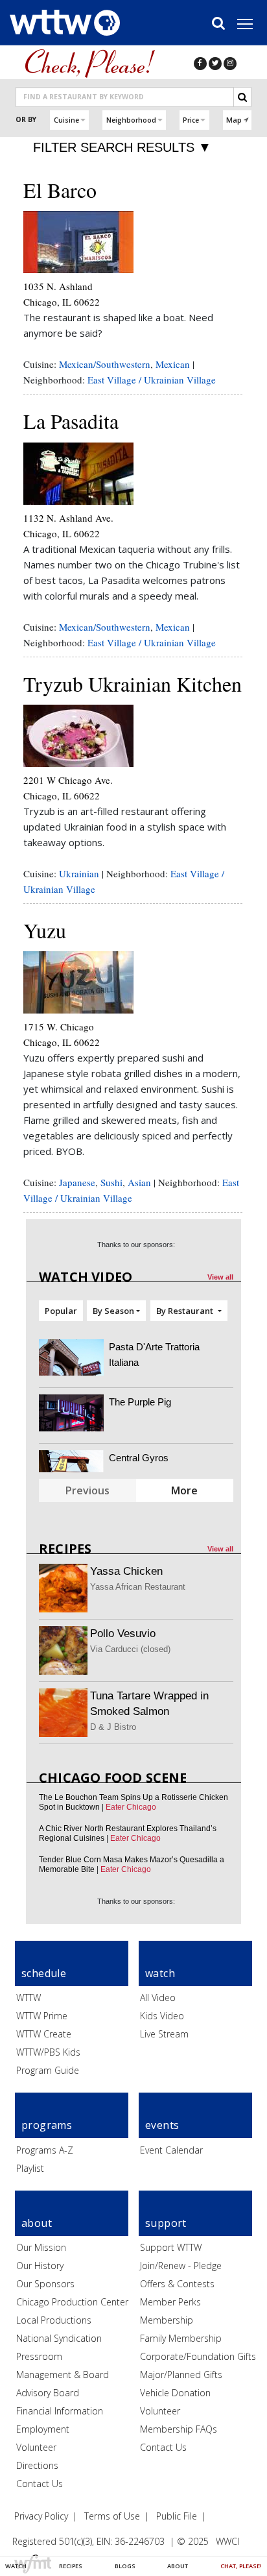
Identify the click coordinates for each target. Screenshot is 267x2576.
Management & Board (63, 2375)
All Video (158, 1998)
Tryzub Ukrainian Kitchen (133, 684)
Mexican (173, 364)
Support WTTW (171, 2247)
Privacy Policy (41, 2516)
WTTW (29, 1998)
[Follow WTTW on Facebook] (200, 63)
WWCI (227, 2541)
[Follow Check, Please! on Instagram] (230, 63)
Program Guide (48, 2070)
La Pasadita (71, 421)
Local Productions (54, 2320)
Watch (16, 2566)
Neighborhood (131, 120)
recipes (65, 1549)
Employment (43, 2429)
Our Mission (41, 2247)
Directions (37, 2465)
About (178, 2566)
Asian (139, 1182)
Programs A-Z (45, 2150)
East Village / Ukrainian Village (152, 380)
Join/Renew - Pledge (181, 2266)
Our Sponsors (45, 2284)
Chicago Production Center (72, 2302)
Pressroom (39, 2356)
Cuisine (66, 120)
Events (162, 2125)
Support (166, 2223)
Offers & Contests (177, 2284)
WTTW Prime (42, 2016)
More (184, 1490)
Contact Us (40, 2484)
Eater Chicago (131, 1807)
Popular (61, 1311)
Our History (40, 2266)
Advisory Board (48, 2393)
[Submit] (242, 97)
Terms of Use (112, 2516)
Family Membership (181, 2338)
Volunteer (36, 2447)
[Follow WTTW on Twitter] (215, 63)
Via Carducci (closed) (130, 1649)
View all (220, 1277)
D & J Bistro (113, 1727)
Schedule (44, 1973)
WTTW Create (44, 2034)
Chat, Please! (241, 2566)
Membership (167, 2320)
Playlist (30, 2168)
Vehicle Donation (175, 2393)
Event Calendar (171, 2150)
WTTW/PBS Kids (48, 2052)
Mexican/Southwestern (105, 364)
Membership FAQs (179, 2429)
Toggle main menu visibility (251, 23)
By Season (113, 1311)
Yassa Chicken (126, 1571)
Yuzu (45, 930)
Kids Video (162, 2016)
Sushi (111, 1182)
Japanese (77, 1182)
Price (191, 120)
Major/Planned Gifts (181, 2375)
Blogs (125, 2566)
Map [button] (234, 120)
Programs (47, 2125)
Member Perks (170, 2302)
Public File (177, 2516)
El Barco (60, 190)
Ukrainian (79, 873)
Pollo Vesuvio (123, 1634)
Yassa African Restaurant (138, 1587)
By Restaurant (186, 1311)
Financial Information (60, 2411)
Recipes (71, 2566)
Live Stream (164, 2034)
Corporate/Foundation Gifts (198, 2356)
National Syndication (59, 2338)
